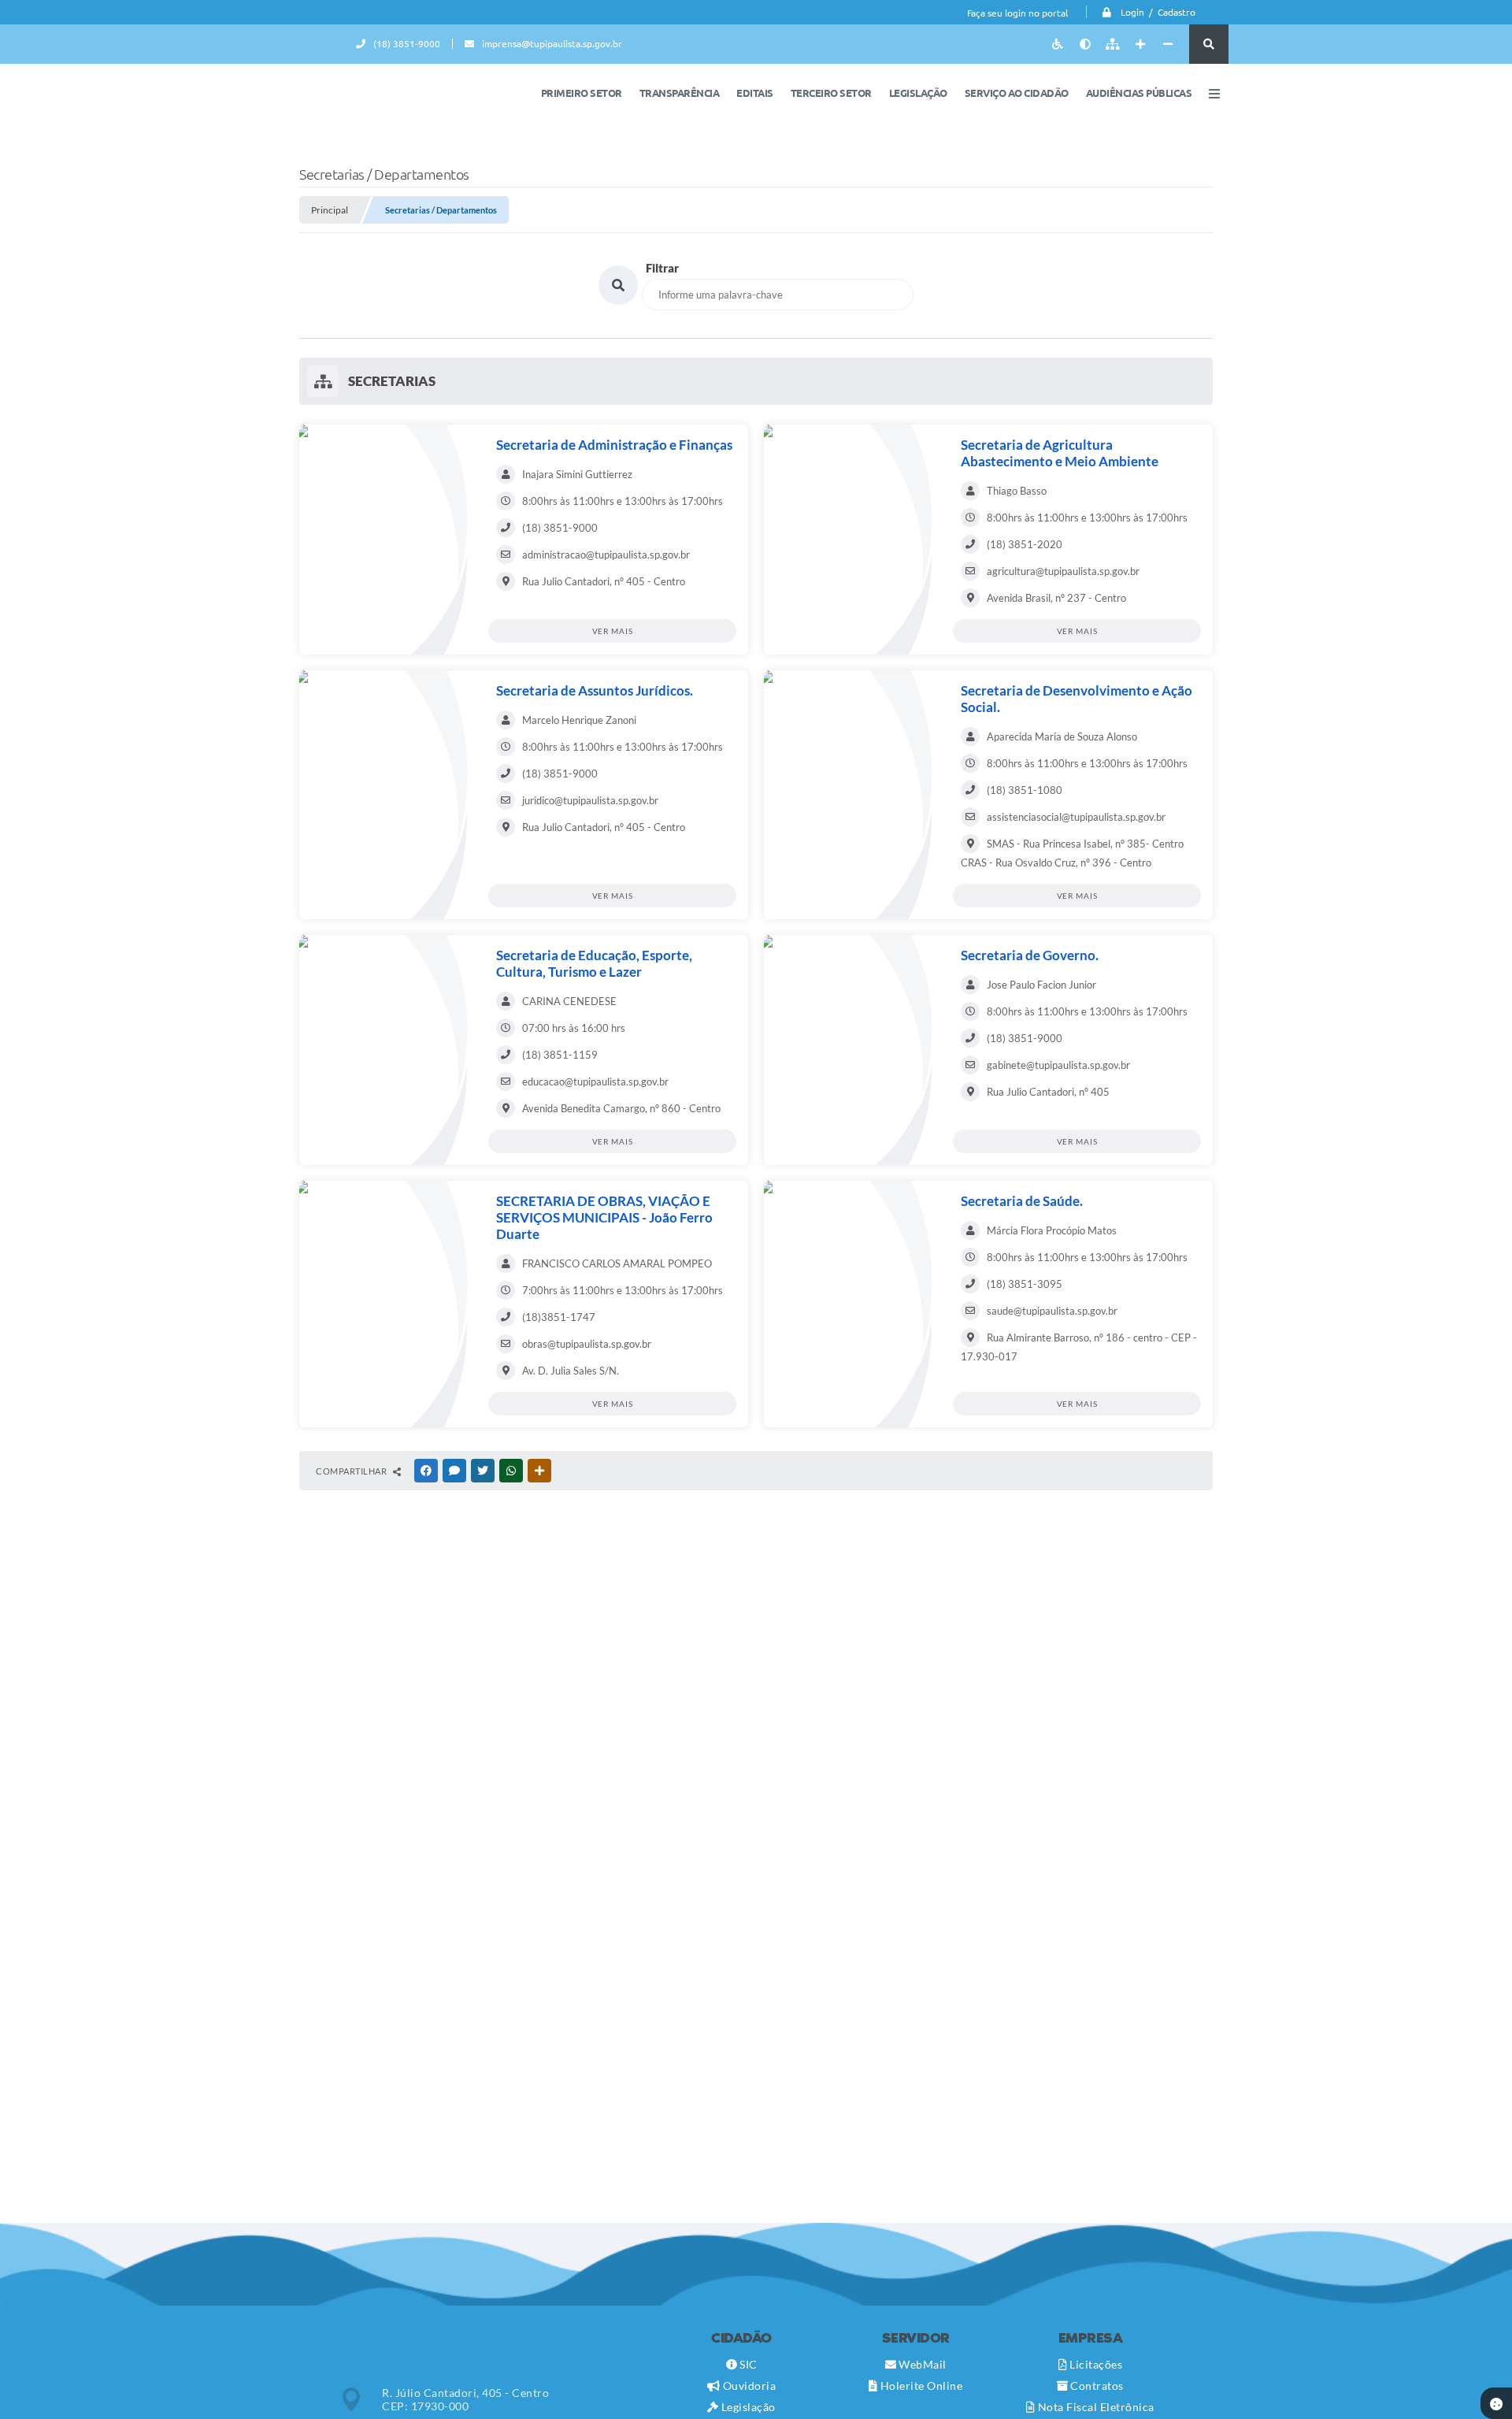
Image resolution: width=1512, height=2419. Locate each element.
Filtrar (662, 268)
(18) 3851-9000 (407, 44)
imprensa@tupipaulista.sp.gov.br (552, 44)
